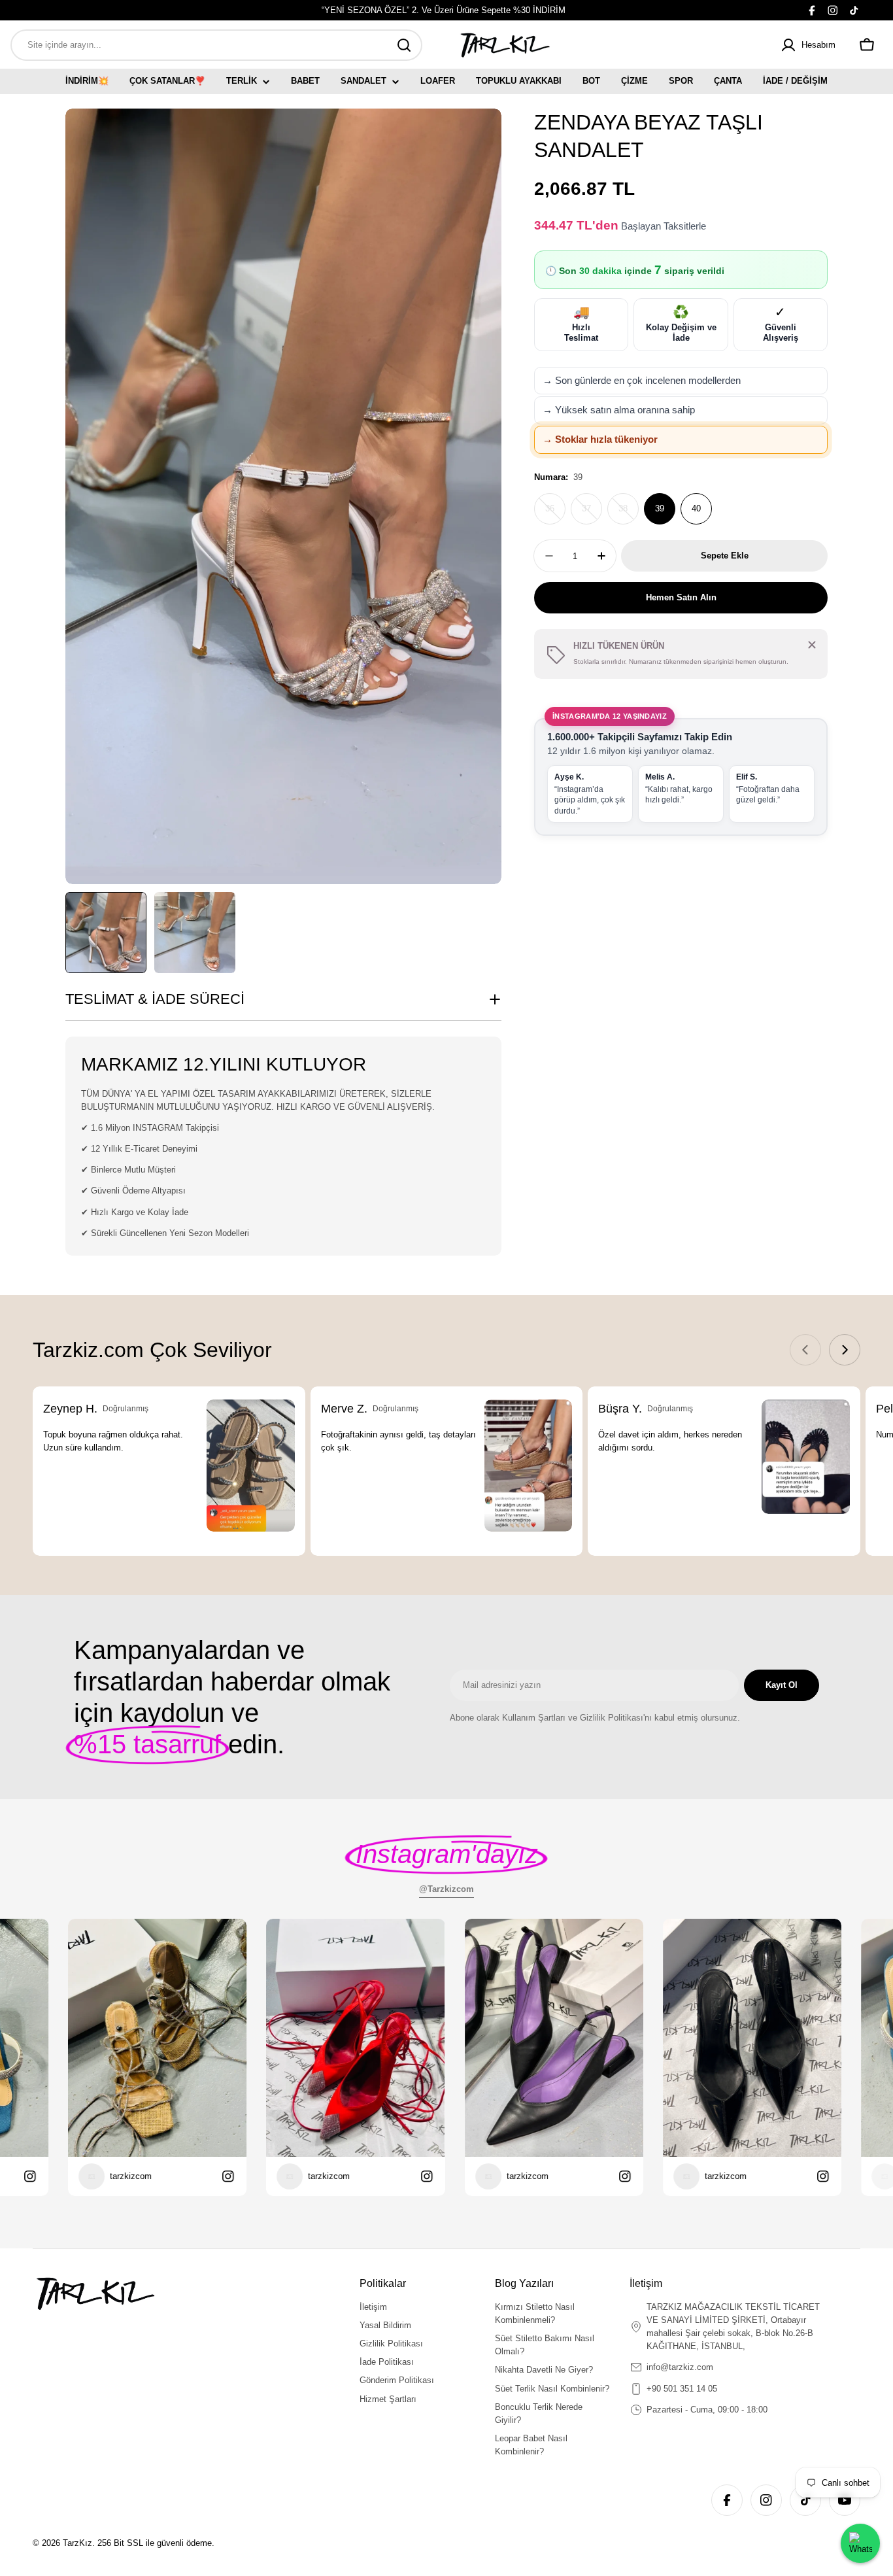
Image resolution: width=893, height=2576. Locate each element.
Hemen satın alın (681, 597)
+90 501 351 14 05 (682, 2389)
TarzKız (77, 2543)
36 (555, 514)
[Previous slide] (805, 1350)
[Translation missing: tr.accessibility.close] (812, 645)
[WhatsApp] (860, 2543)
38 (629, 514)
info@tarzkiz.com (680, 2367)
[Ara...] (404, 45)
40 (696, 508)
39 (660, 508)
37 (592, 514)
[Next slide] (845, 1350)
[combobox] (216, 45)
